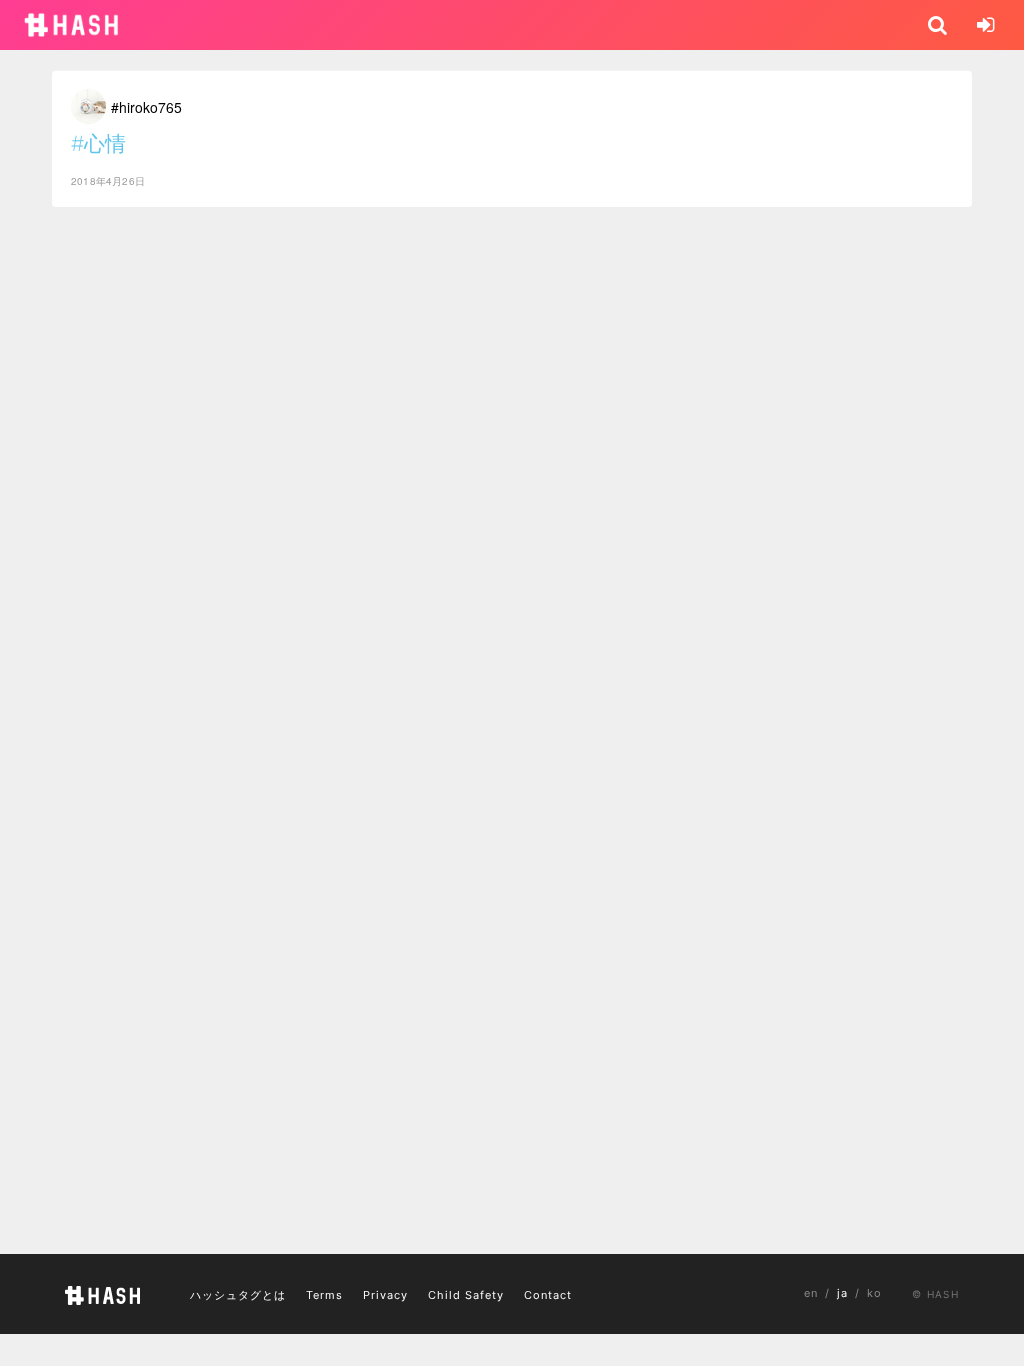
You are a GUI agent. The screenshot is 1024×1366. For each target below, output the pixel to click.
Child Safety (466, 1295)
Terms (324, 1295)
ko (874, 1293)
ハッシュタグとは (238, 1295)
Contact (548, 1295)
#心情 (98, 143)
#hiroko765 (146, 107)
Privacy (385, 1295)
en (811, 1293)
